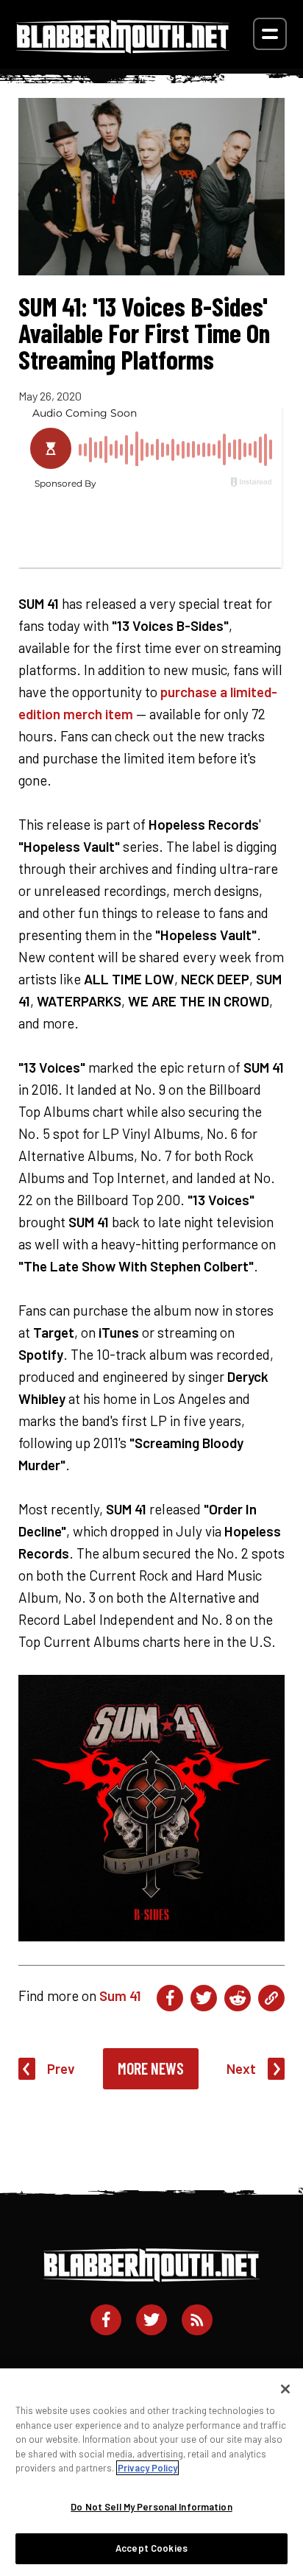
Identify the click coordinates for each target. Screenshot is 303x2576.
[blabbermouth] (123, 48)
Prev (61, 2068)
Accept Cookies (151, 2548)
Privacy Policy (147, 2468)
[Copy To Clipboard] (271, 1998)
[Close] (285, 2389)
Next (241, 2068)
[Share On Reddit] (238, 1998)
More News (151, 2068)
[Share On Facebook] (170, 1998)
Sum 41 (120, 1995)
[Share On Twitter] (204, 1998)
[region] (151, 2472)
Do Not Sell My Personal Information (151, 2507)
